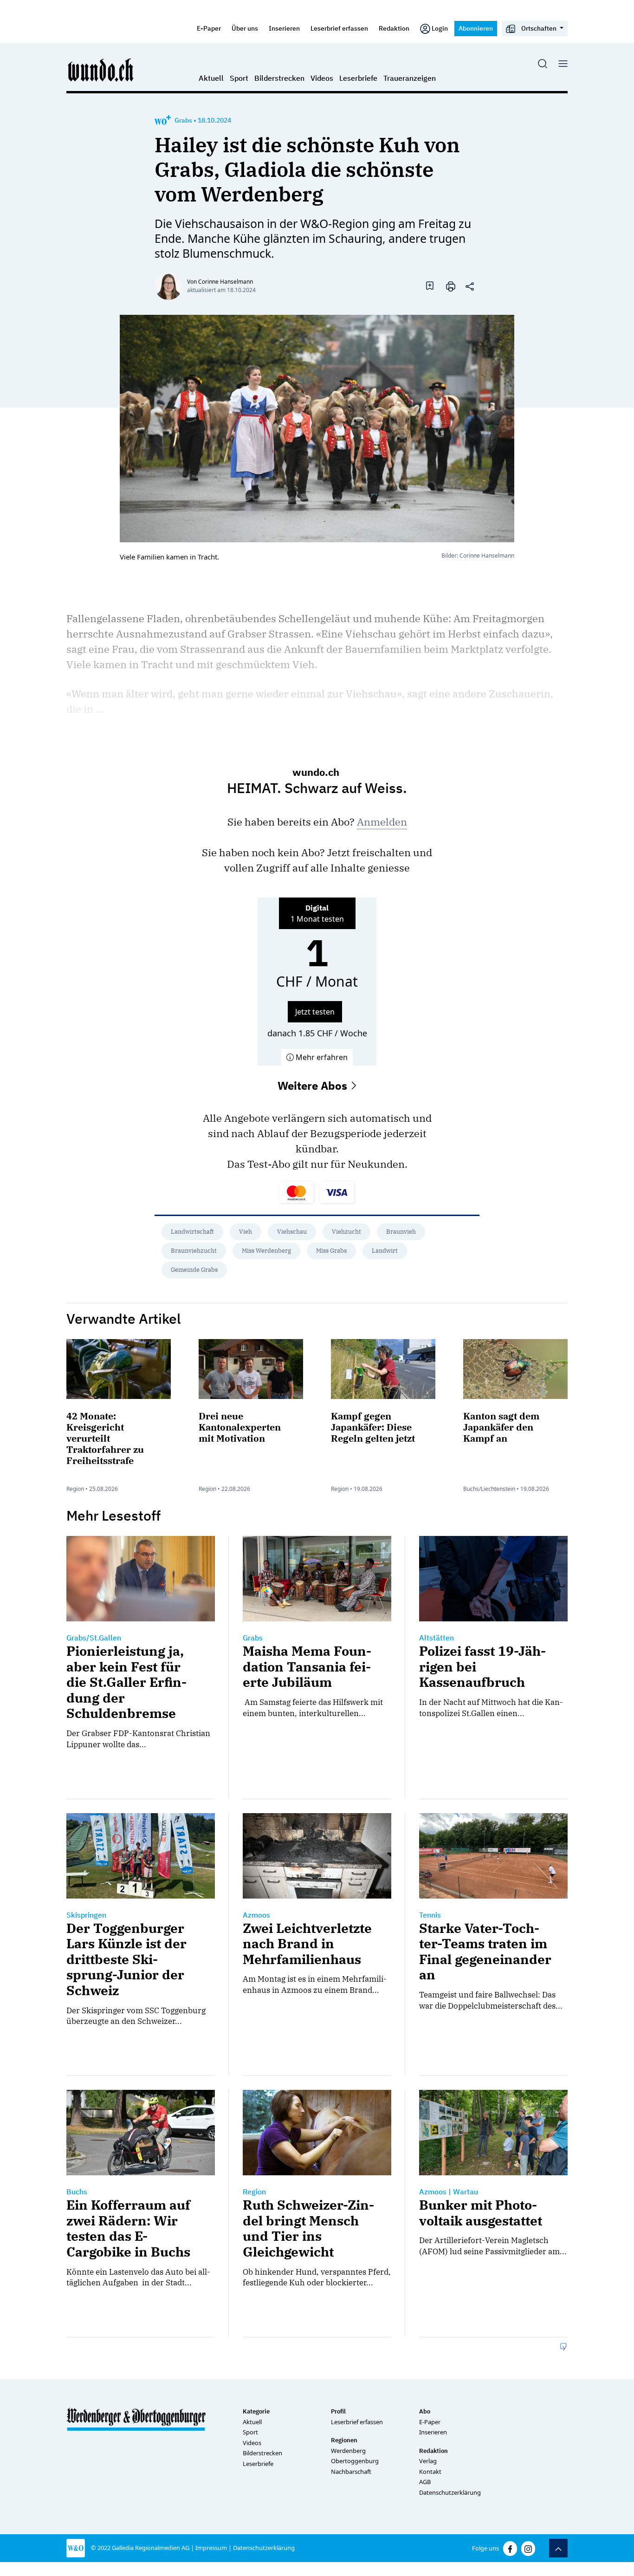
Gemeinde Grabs (194, 1270)
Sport (239, 78)
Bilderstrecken (279, 78)
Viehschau (292, 1232)
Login (440, 28)
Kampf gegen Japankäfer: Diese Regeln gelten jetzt (373, 1427)
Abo (425, 2411)
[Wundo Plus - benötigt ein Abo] (163, 120)
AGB (425, 2482)
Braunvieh (401, 1232)
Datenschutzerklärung (450, 2492)
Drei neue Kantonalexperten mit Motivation (240, 1427)
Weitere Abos (314, 1086)
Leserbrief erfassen (339, 28)
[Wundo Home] (101, 70)
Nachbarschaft (351, 2472)
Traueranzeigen (410, 78)
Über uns (245, 28)
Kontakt (430, 2472)
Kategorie (256, 2411)
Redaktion (394, 28)
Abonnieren (476, 28)
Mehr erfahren (321, 1057)
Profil (338, 2411)
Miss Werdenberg (266, 1251)
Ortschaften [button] (539, 28)
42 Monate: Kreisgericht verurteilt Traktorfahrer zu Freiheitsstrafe (105, 1438)
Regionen (344, 2440)
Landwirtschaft (192, 1232)
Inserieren (284, 28)
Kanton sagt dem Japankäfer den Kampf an (501, 1427)
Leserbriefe (358, 78)
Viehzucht (346, 1232)
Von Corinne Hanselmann (220, 282)
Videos (322, 78)
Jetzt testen (315, 1012)
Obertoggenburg (355, 2461)
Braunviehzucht (194, 1251)
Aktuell (211, 78)
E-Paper (209, 28)
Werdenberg (348, 2451)
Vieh (246, 1232)
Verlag (428, 2461)
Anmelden (382, 822)
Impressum (211, 2548)
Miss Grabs (331, 1251)
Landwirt (385, 1251)
